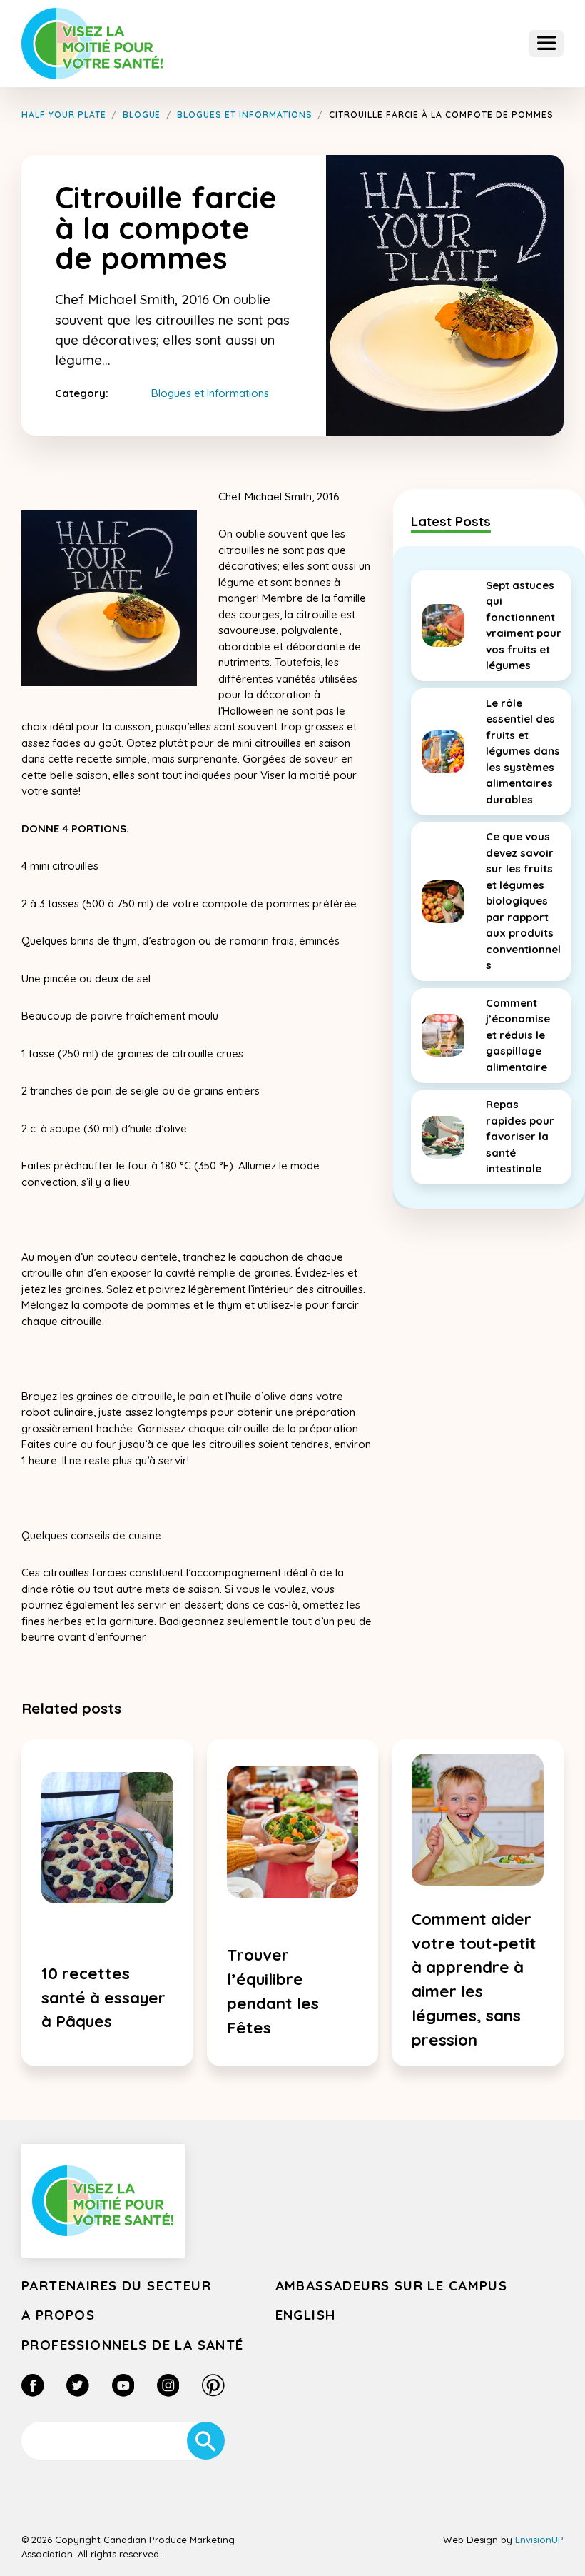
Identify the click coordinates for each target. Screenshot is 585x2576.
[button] (546, 44)
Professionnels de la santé (133, 2345)
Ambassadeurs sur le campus (392, 2285)
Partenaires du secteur (116, 2285)
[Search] (206, 2441)
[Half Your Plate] (92, 43)
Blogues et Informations (210, 393)
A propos (58, 2315)
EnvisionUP (539, 2540)
